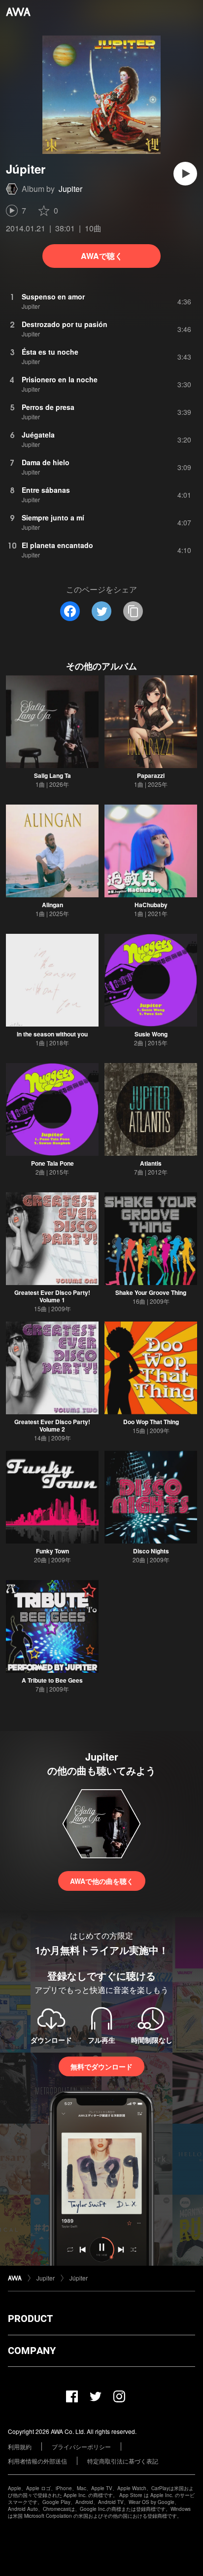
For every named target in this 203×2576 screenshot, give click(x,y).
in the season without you (52, 1034)
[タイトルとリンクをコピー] (133, 611)
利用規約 (20, 2447)
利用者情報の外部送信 (37, 2461)
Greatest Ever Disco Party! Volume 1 (52, 1296)
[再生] (185, 174)
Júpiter (79, 2278)
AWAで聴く (102, 256)
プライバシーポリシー (81, 2447)
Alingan (52, 905)
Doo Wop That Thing (151, 1422)
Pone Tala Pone (52, 1163)
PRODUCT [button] (30, 2318)
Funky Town (52, 1551)
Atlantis (151, 1163)
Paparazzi (151, 775)
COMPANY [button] (32, 2351)
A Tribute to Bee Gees (52, 1680)
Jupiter (70, 189)
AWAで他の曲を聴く (102, 1881)
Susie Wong (151, 1034)
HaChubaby (151, 905)
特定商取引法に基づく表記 (123, 2461)
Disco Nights (151, 1551)
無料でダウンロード (101, 2066)
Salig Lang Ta (52, 775)
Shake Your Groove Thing (151, 1292)
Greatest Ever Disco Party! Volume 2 (52, 1425)
